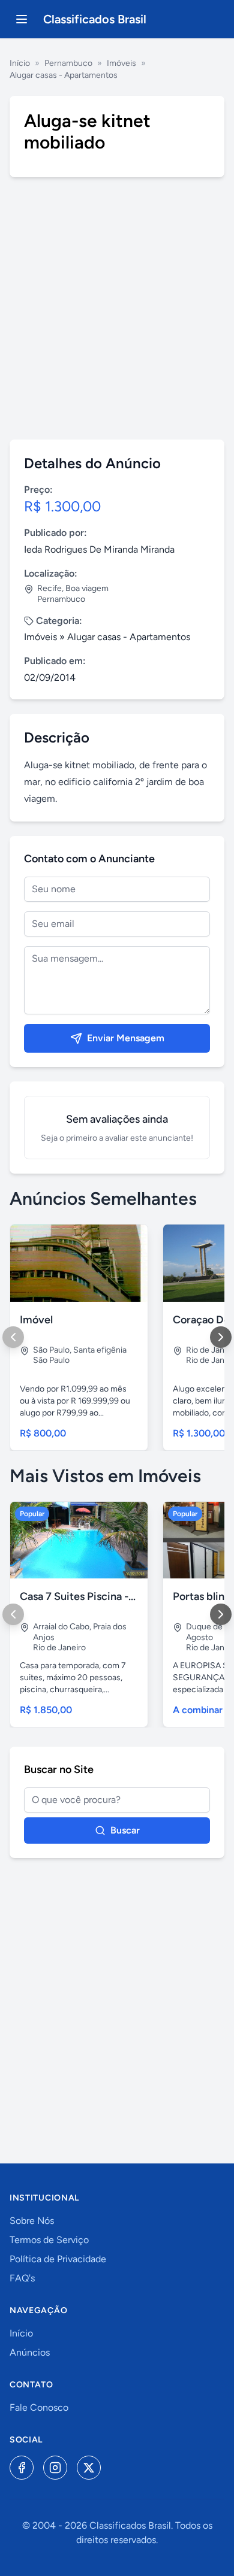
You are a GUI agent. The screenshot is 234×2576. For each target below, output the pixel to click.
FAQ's (22, 2278)
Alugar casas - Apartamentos (64, 75)
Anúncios (30, 2352)
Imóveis (121, 63)
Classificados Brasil (95, 19)
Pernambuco (68, 63)
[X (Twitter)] (89, 2468)
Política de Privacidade (58, 2259)
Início (20, 63)
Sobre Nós (32, 2221)
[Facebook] (22, 2468)
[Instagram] (55, 2468)
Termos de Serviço (49, 2240)
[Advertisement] (117, 308)
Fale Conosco (39, 2407)
